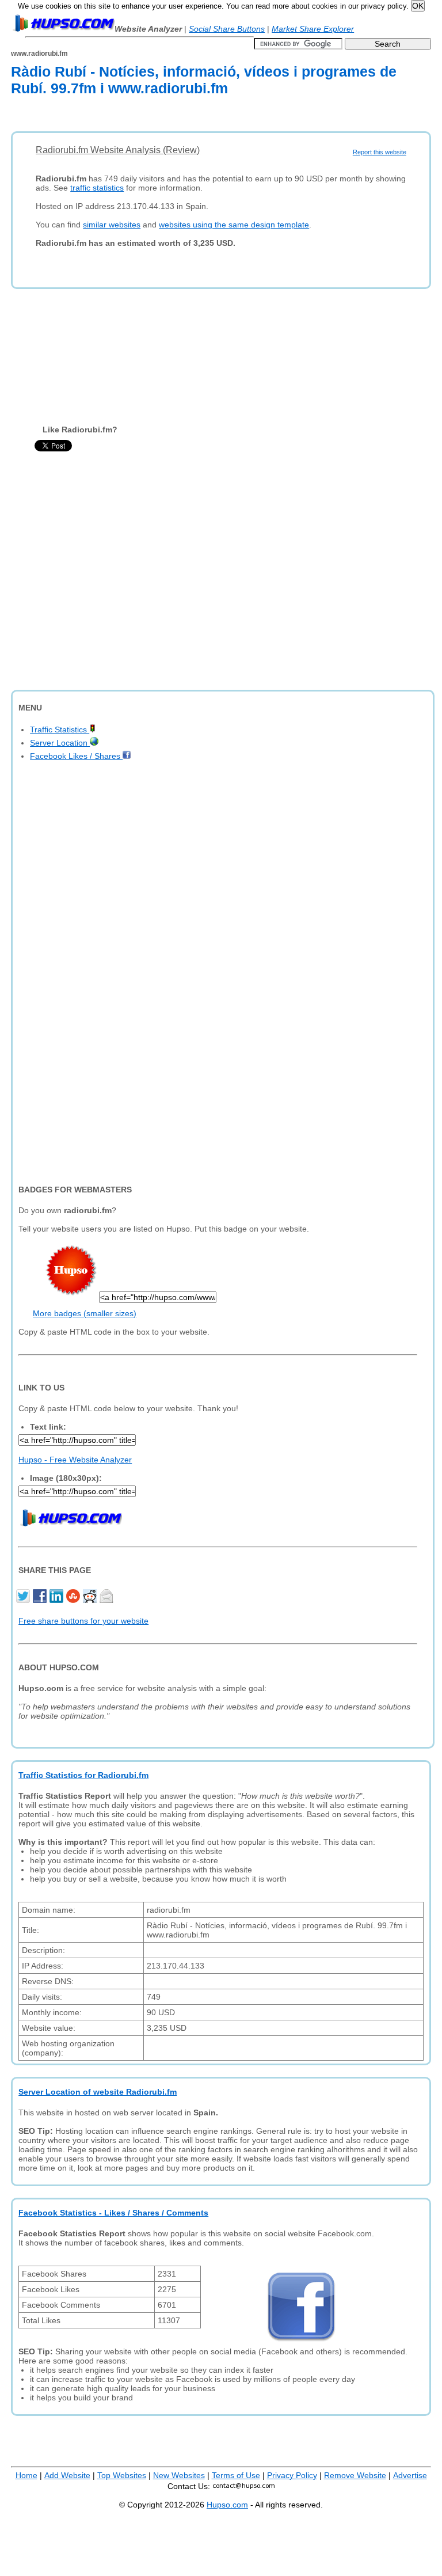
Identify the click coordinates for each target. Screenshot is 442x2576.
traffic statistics (97, 188)
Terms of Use (236, 2475)
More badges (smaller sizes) (85, 1313)
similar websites (112, 225)
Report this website (380, 152)
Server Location (60, 743)
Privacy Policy (292, 2475)
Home (26, 2475)
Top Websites (122, 2475)
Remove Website (355, 2475)
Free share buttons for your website (83, 1621)
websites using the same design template (234, 225)
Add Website (67, 2475)
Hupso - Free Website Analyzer (75, 1460)
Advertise (410, 2475)
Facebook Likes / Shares (76, 756)
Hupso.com (227, 2505)
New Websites (179, 2475)
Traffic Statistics (60, 730)
